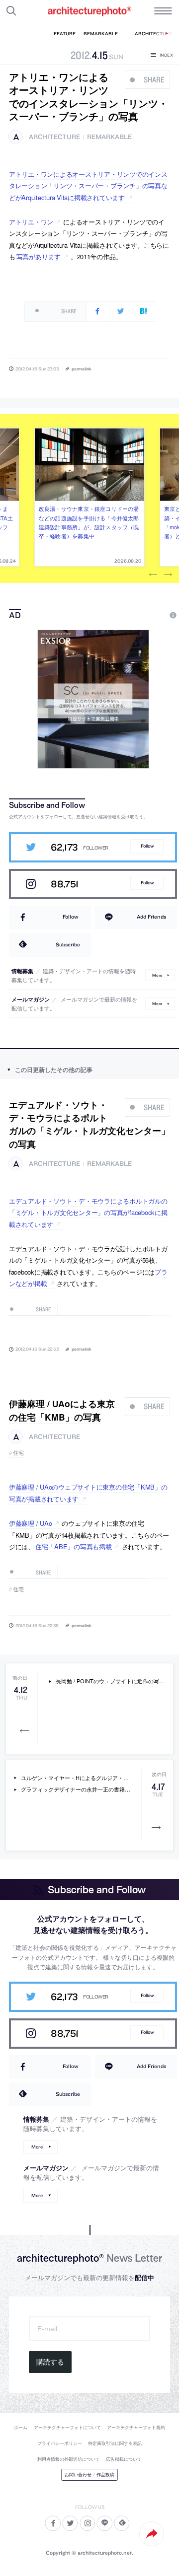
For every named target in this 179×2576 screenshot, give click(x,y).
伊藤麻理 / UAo (30, 1523)
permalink (82, 369)
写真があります (39, 256)
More (157, 975)
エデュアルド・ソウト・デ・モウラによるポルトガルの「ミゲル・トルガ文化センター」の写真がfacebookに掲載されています (88, 1213)
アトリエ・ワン (31, 222)
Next (168, 574)
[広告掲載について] (150, 615)
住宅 (19, 1453)
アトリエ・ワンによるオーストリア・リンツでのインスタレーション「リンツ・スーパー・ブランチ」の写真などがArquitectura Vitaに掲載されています (88, 186)
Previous (153, 574)
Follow (147, 846)
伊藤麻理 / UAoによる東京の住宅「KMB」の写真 (62, 1410)
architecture (54, 137)
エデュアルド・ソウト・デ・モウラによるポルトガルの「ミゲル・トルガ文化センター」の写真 (89, 1124)
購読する (50, 2362)
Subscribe (68, 944)
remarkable (109, 137)
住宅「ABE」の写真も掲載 (74, 1546)
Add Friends (151, 917)
